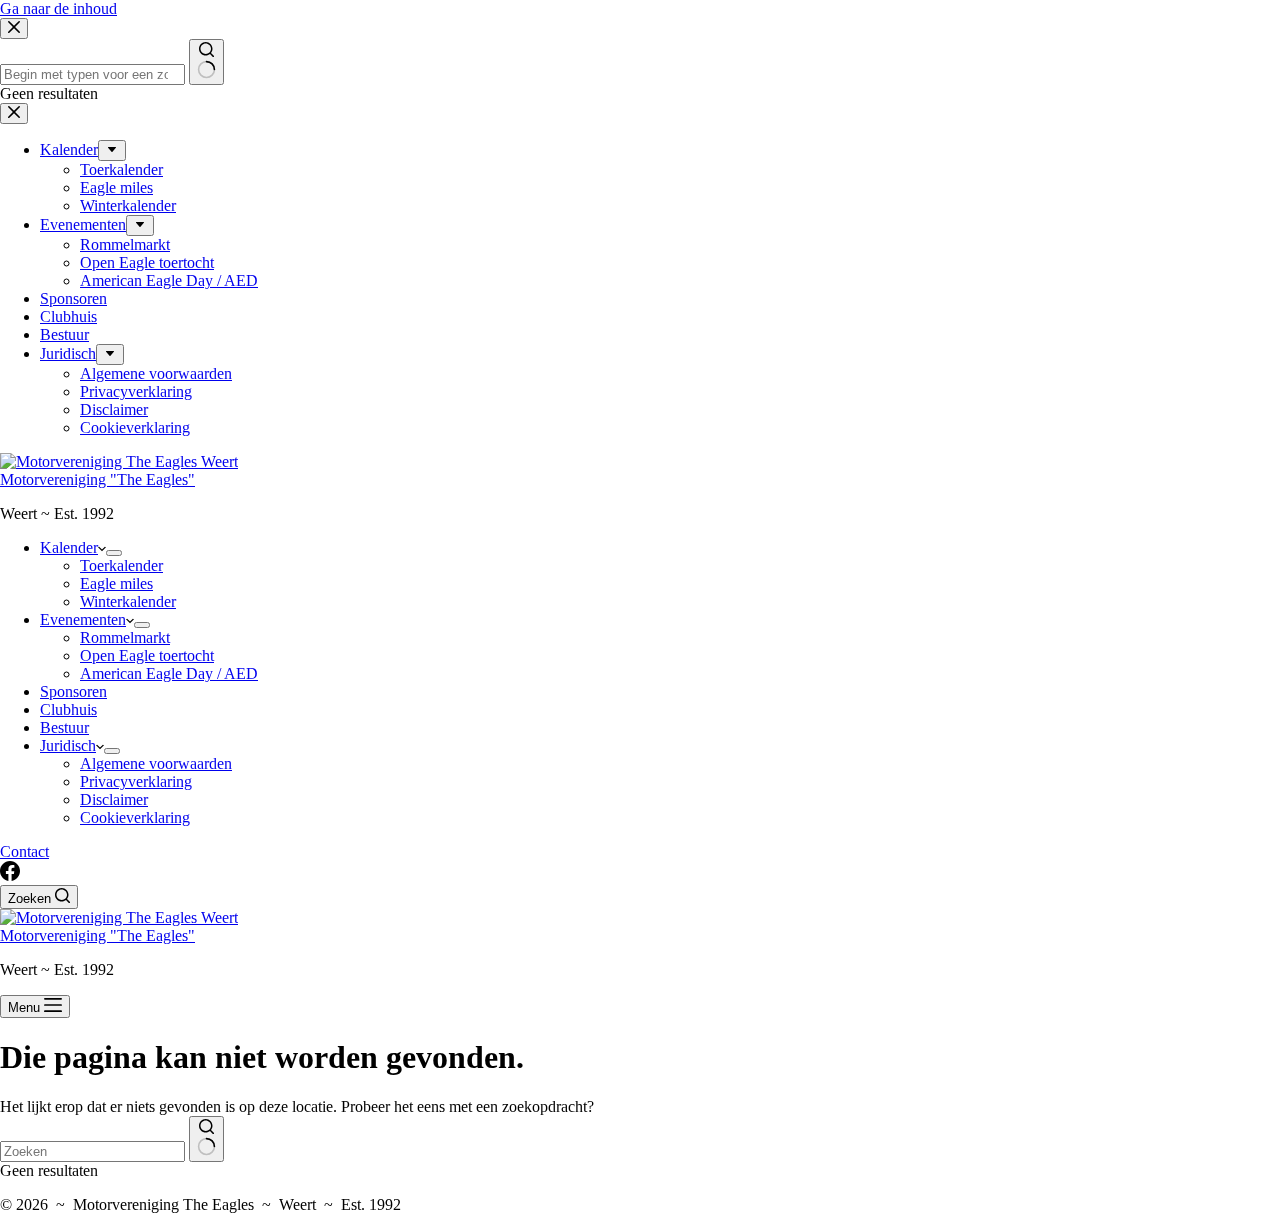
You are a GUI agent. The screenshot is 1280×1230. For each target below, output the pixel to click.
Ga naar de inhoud (58, 8)
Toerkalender (121, 565)
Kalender (69, 547)
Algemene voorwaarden (156, 763)
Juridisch (68, 745)
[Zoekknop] (206, 1139)
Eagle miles (116, 583)
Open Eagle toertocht (147, 655)
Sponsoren (73, 691)
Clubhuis (68, 709)
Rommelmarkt (125, 637)
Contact (24, 851)
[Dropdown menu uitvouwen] (114, 553)
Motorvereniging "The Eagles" (97, 479)
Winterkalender (128, 601)
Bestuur (64, 727)
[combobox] (92, 1151)
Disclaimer (114, 799)
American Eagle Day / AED (169, 673)
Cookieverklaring (135, 817)
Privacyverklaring (136, 781)
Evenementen (83, 619)
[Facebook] (10, 875)
